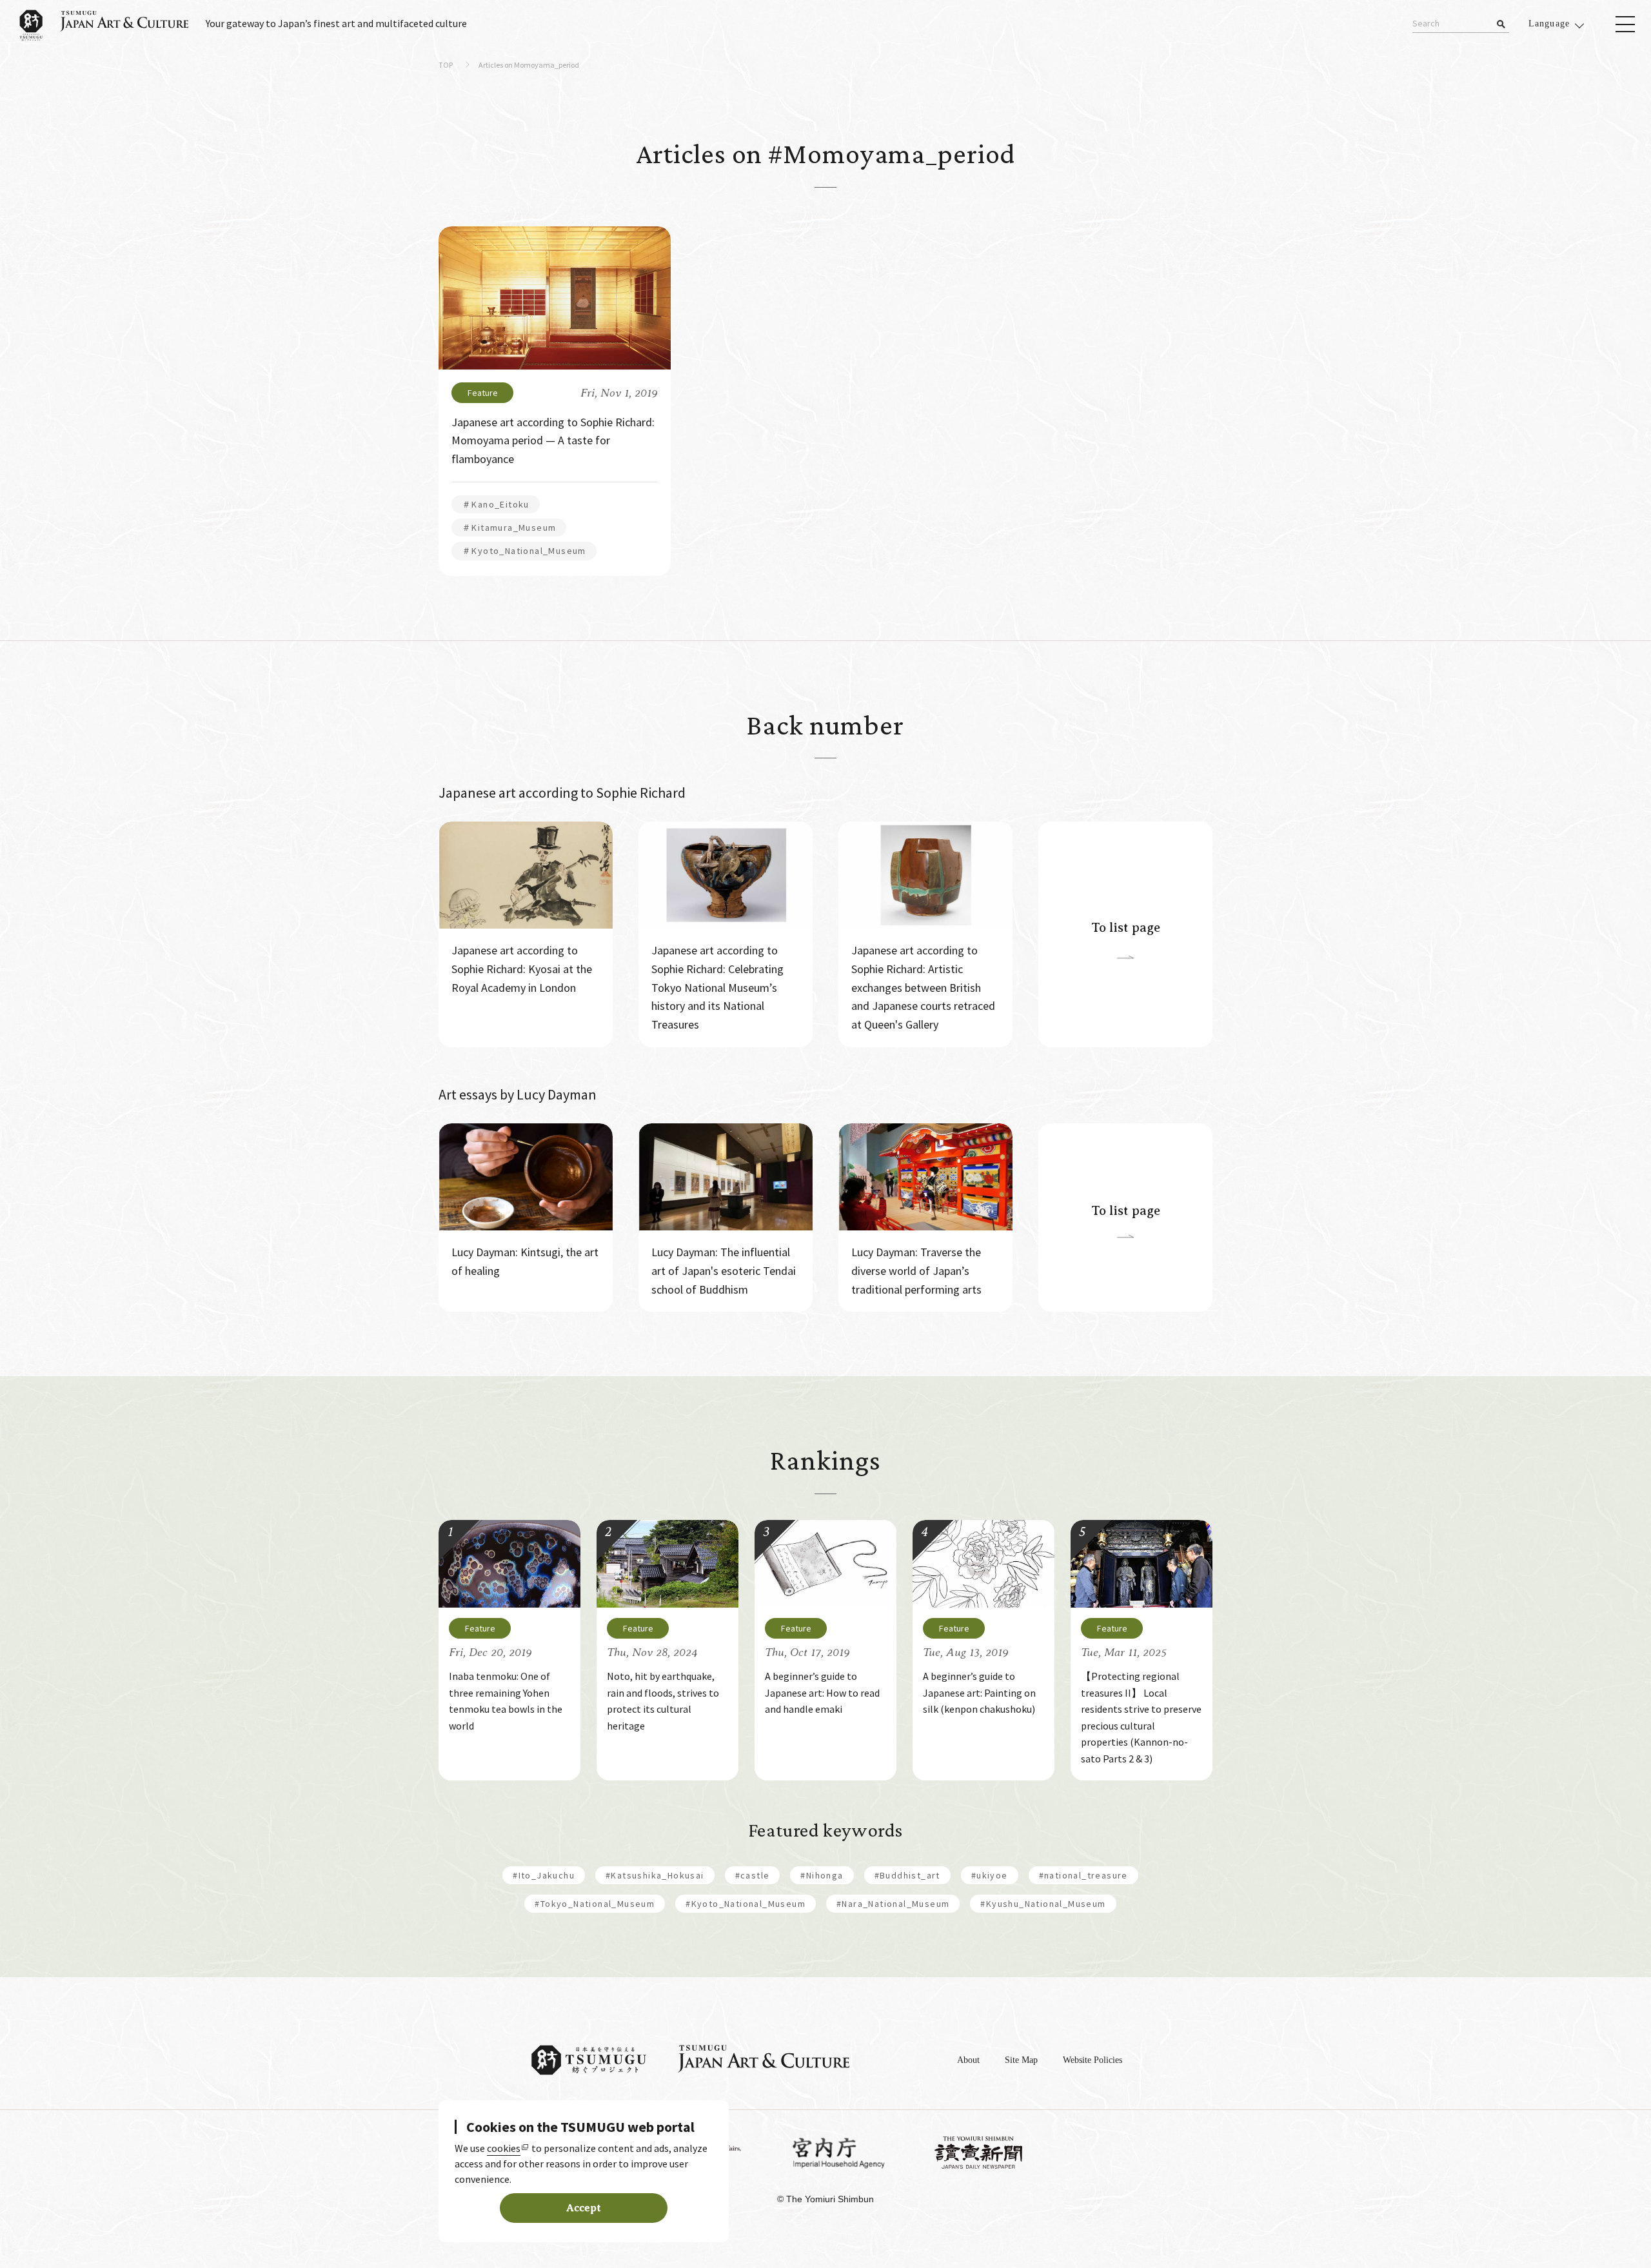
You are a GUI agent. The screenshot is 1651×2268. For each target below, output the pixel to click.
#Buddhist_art (907, 1875)
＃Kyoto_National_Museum (524, 551)
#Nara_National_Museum (893, 1904)
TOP (446, 65)
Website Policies (1092, 2060)
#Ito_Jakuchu (544, 1875)
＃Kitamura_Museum (509, 528)
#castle (753, 1875)
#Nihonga (822, 1875)
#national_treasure (1083, 1875)
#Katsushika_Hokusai (655, 1875)
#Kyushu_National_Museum (1043, 1904)
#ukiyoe (990, 1875)
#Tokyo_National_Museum (595, 1904)
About (968, 2060)
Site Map (1021, 2060)
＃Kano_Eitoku (496, 504)
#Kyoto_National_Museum (746, 1904)
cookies (504, 2148)
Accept (584, 2208)
